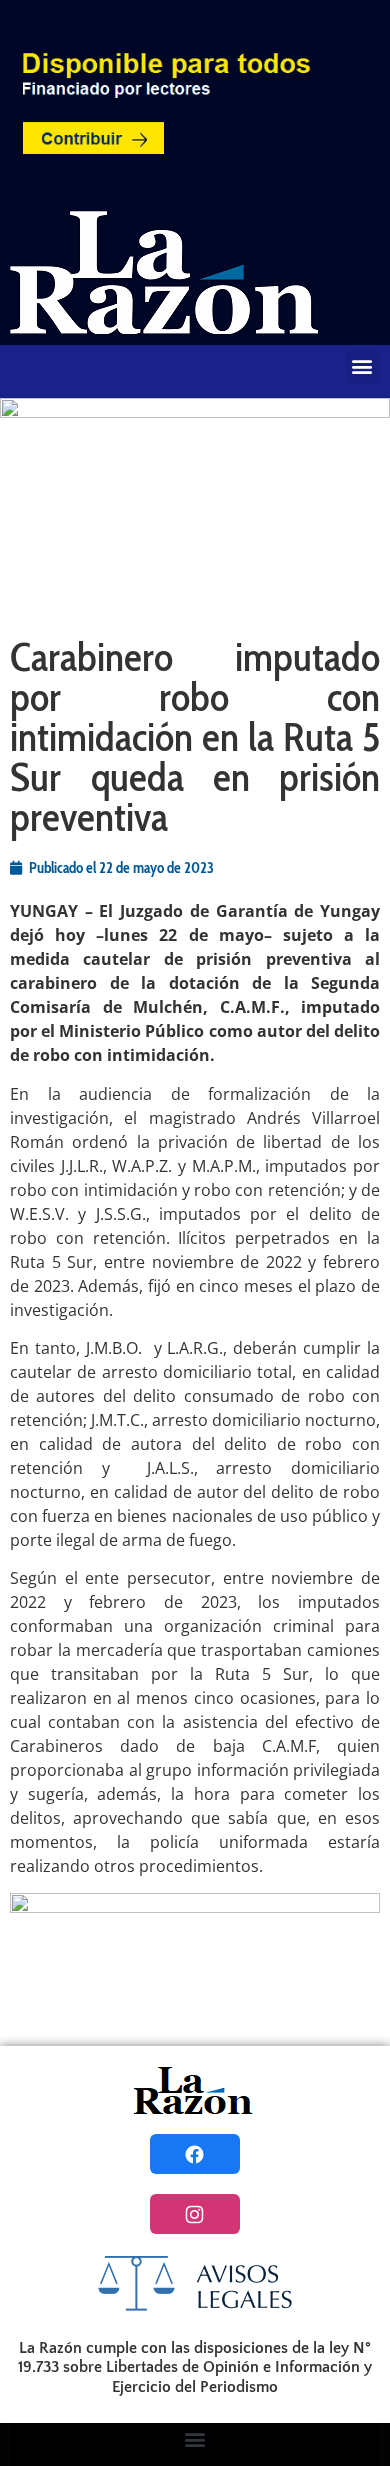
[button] (362, 366)
